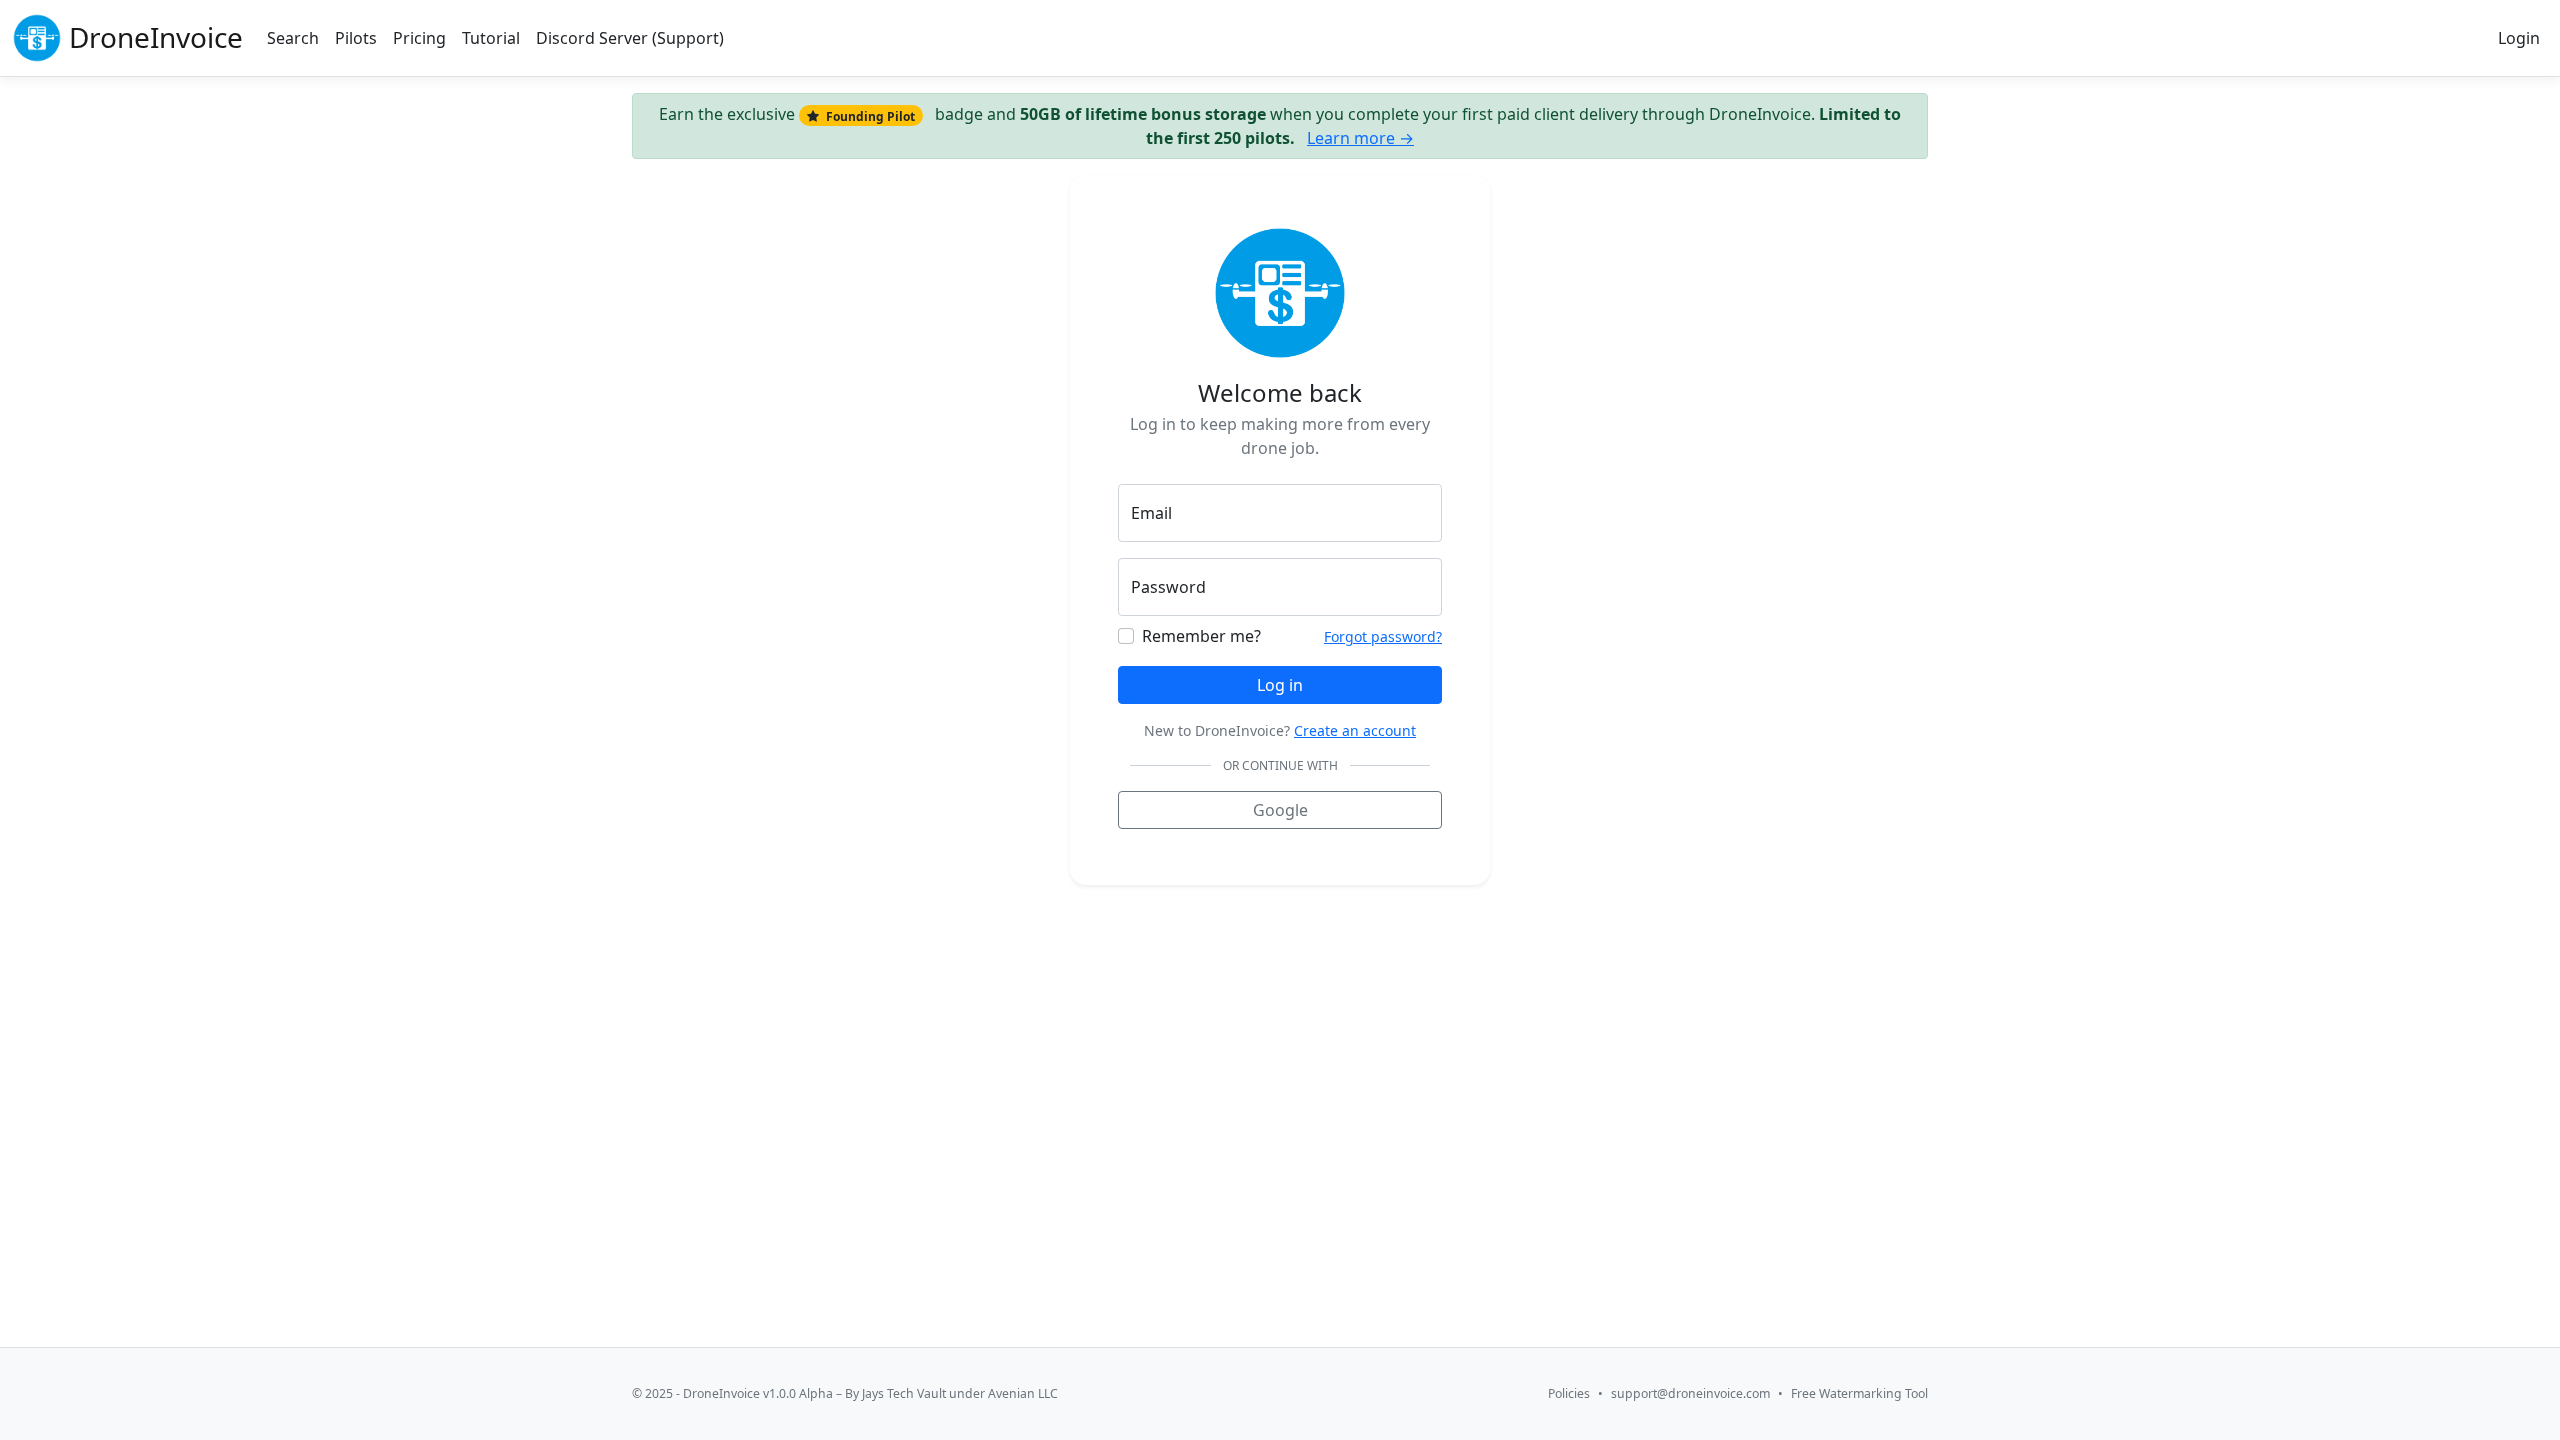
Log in (1280, 685)
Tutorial (491, 38)
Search (293, 38)
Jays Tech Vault (904, 1393)
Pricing (419, 38)
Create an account (1355, 730)
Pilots (356, 38)
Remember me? (1201, 636)
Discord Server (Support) (630, 38)
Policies (1569, 1393)
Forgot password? (1383, 636)
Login (2519, 38)
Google (1280, 810)
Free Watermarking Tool (1859, 1393)
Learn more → (1360, 138)
